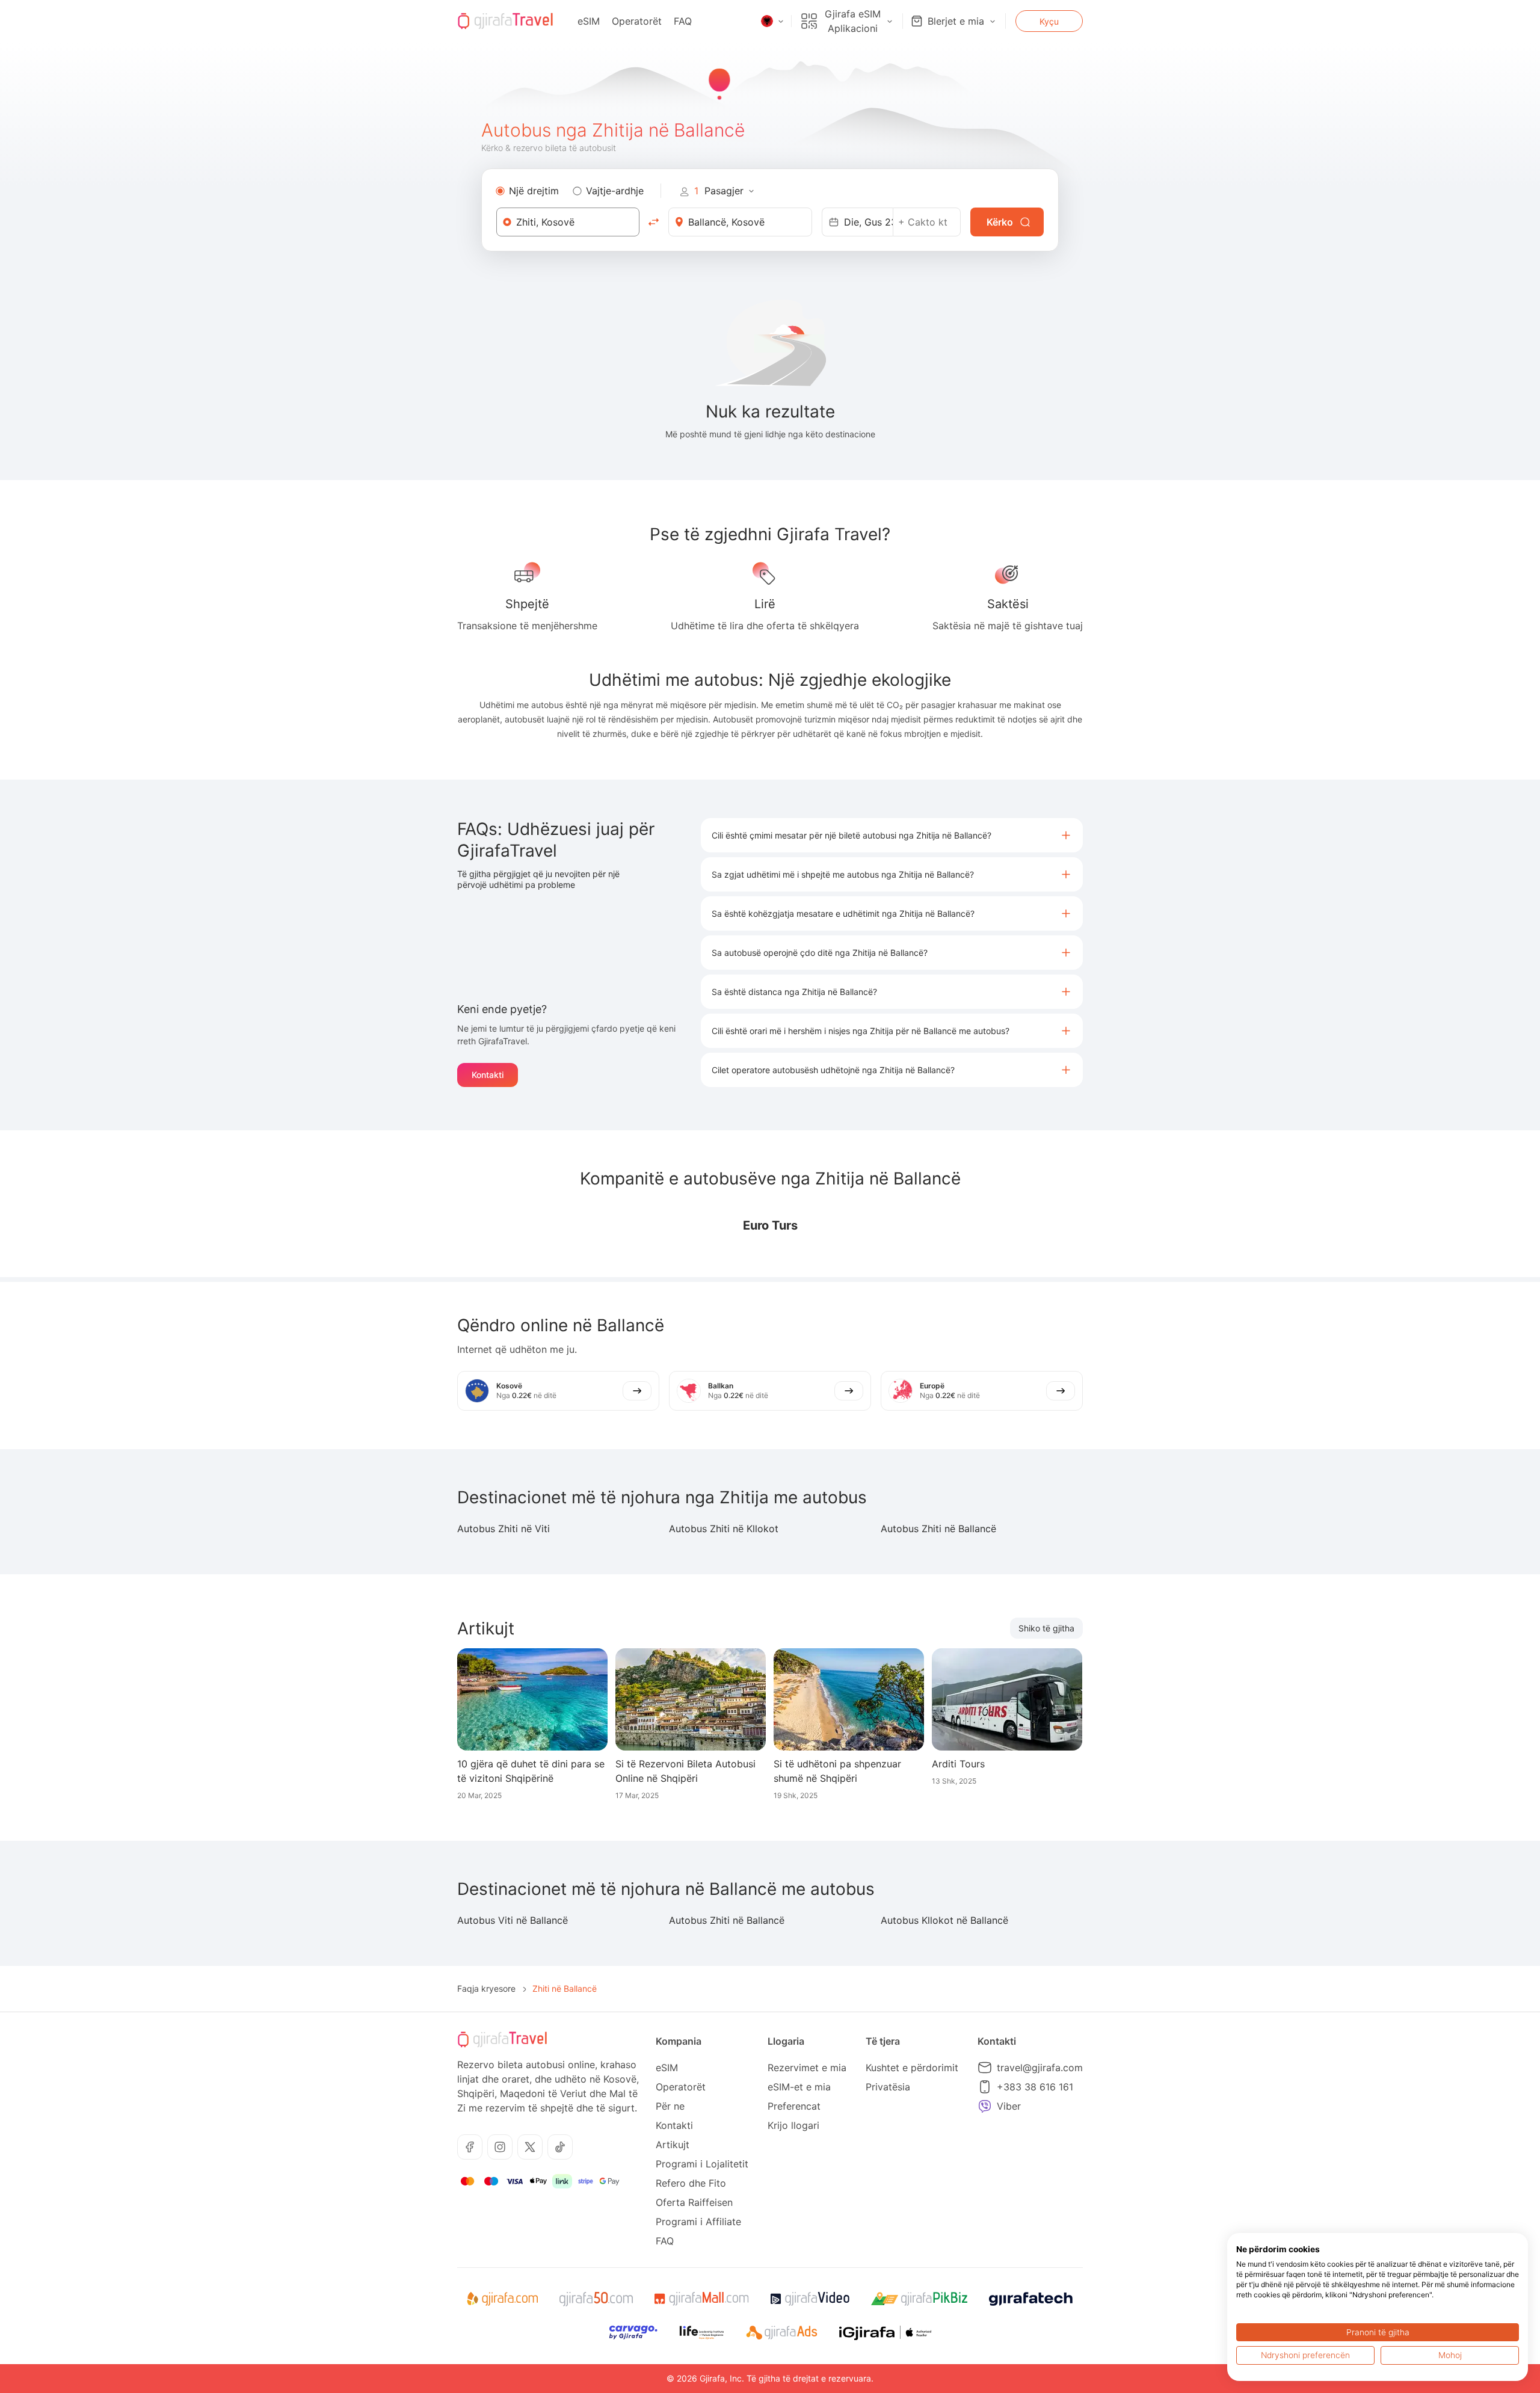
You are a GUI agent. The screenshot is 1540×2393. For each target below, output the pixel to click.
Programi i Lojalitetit (702, 2164)
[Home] (505, 21)
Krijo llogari (793, 2125)
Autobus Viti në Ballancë (513, 1920)
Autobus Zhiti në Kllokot (724, 1529)
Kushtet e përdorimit (912, 2068)
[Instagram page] (500, 2147)
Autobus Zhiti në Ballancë (938, 1529)
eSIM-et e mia (799, 2087)
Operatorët (637, 21)
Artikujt (673, 2145)
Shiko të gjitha (1046, 1628)
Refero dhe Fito (691, 2183)
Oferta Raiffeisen (694, 2202)
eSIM (589, 21)
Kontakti (488, 1075)
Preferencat (794, 2106)
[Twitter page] (530, 2147)
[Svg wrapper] (502, 2299)
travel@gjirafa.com (1040, 2068)
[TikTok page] (560, 2147)
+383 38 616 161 (1035, 2087)
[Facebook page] (470, 2147)
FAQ (683, 21)
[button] (892, 835)
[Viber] (985, 2106)
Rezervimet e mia (807, 2068)
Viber (1009, 2106)
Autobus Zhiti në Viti (504, 1529)
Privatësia (888, 2087)
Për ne (670, 2106)
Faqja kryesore (486, 1988)
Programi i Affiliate (698, 2222)
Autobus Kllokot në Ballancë (944, 1920)
